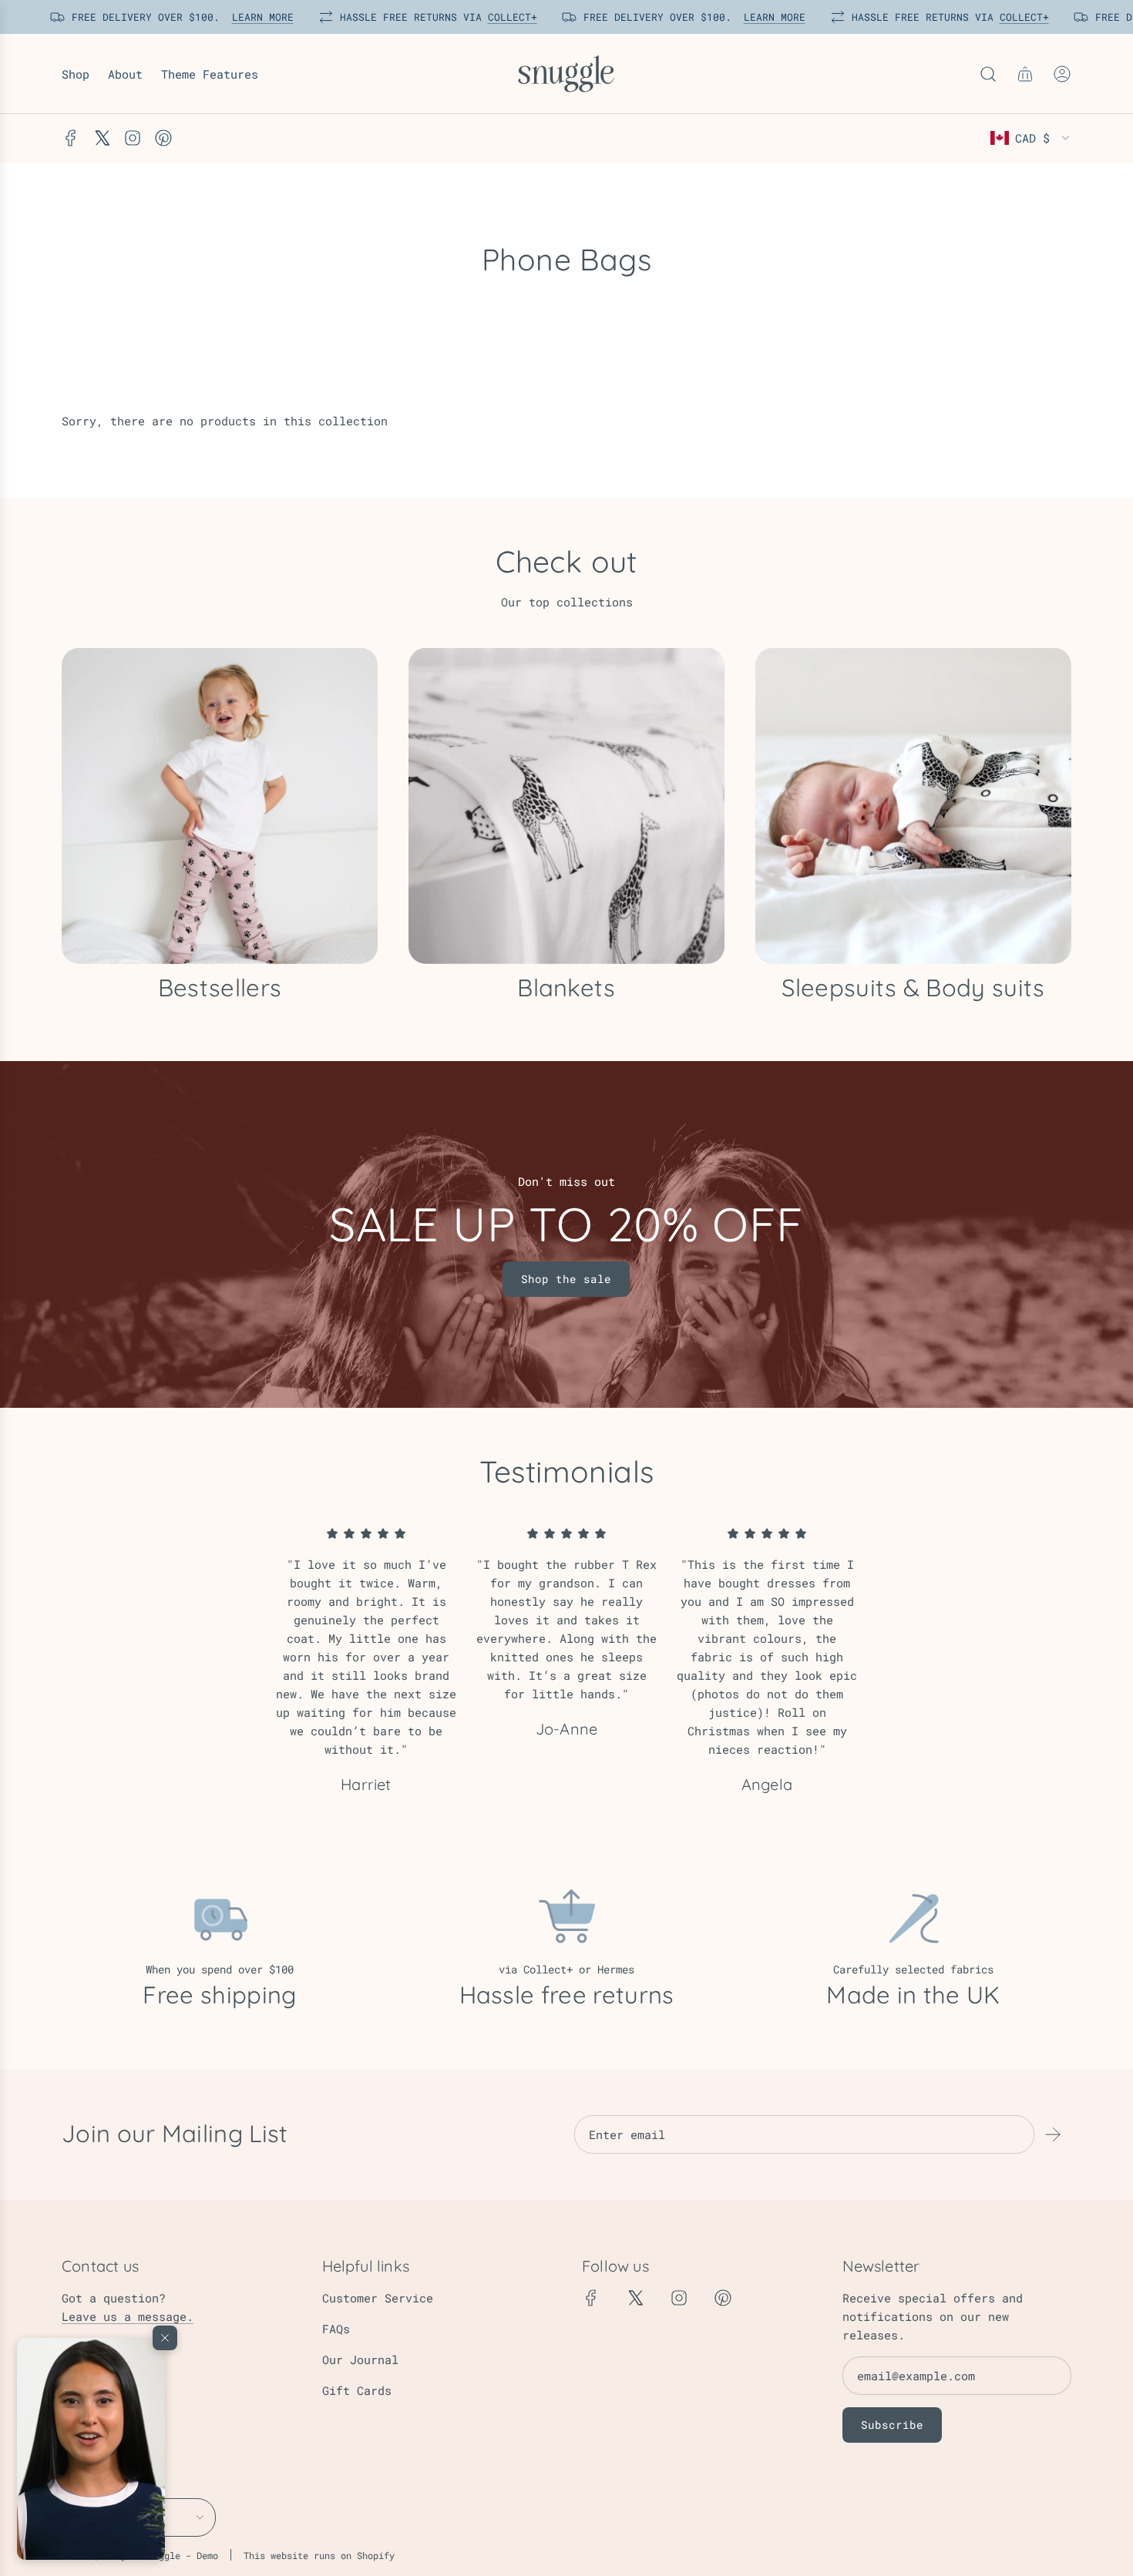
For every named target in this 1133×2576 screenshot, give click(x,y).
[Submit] (1053, 2134)
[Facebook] (71, 138)
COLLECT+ (504, 17)
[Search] (988, 74)
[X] (102, 138)
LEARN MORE (254, 17)
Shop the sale (566, 1279)
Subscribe (892, 2425)
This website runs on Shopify (319, 2555)
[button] (91, 2449)
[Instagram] (133, 138)
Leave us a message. (128, 2316)
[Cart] (1025, 74)
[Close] (165, 2338)
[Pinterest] (163, 138)
